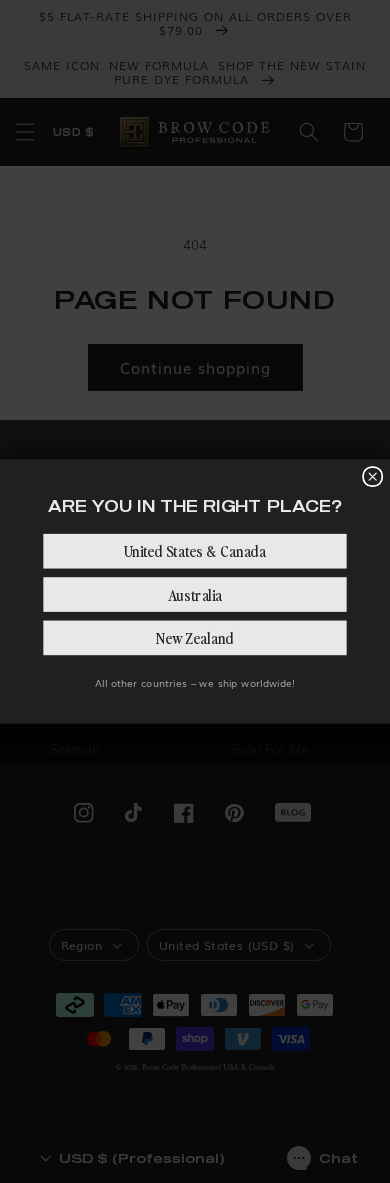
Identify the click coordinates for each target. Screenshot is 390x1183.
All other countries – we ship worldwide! (194, 683)
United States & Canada (195, 551)
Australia (195, 594)
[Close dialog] (372, 476)
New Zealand (195, 638)
